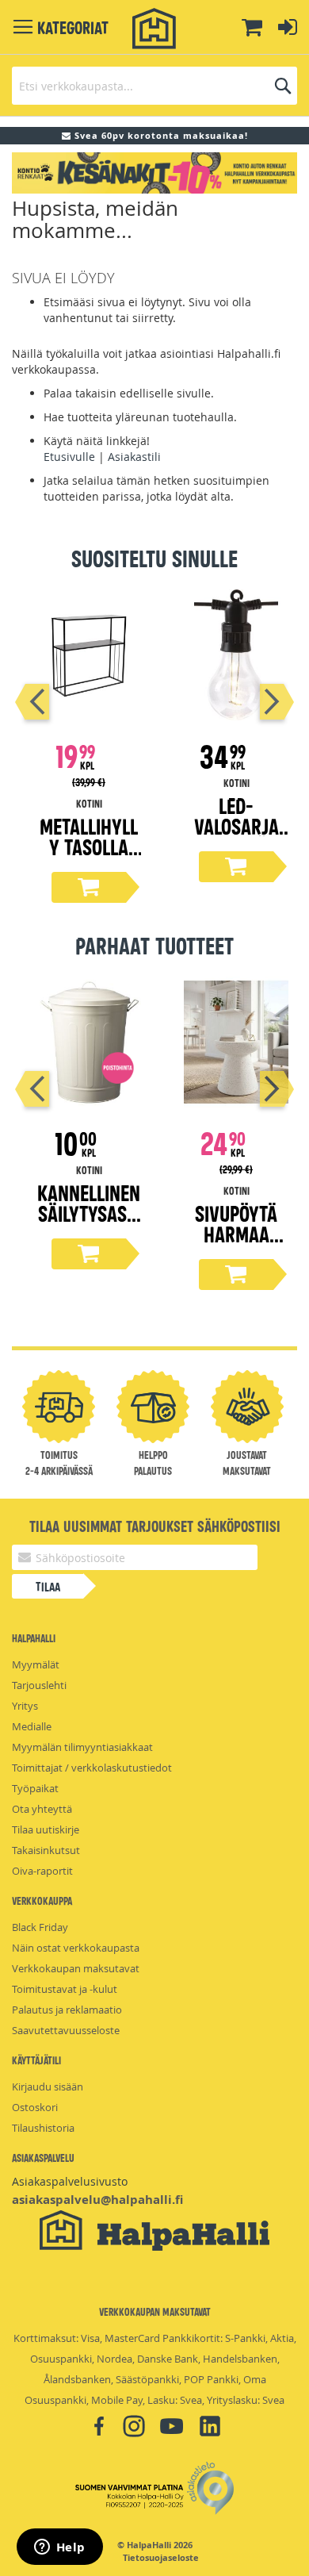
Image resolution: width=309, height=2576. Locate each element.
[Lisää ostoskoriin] (89, 887)
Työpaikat (35, 1788)
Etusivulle (69, 457)
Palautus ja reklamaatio (67, 2010)
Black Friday (40, 1927)
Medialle (32, 1726)
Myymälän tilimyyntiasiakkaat (82, 1747)
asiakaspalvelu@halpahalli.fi (97, 2200)
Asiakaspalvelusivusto (70, 2181)
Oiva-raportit (42, 1871)
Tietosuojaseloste (161, 2558)
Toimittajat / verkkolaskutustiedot (92, 1768)
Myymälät (36, 1664)
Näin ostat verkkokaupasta (76, 1948)
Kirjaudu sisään (48, 2087)
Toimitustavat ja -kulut (65, 1989)
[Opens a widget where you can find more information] (59, 2548)
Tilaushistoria (43, 2128)
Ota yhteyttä (42, 1809)
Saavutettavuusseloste (66, 2030)
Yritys (25, 1706)
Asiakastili (134, 457)
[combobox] (154, 86)
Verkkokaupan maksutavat (76, 1968)
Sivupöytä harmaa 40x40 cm (236, 1233)
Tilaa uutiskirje (46, 1829)
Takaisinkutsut (46, 1850)
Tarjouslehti (39, 1685)
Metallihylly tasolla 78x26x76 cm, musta (89, 856)
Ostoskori (35, 2107)
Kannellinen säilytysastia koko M (89, 1213)
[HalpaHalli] (154, 29)
